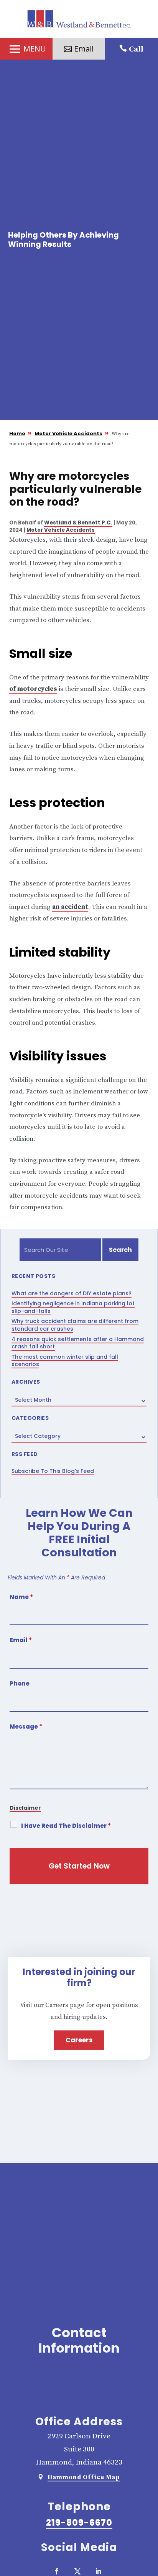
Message (26, 1726)
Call (136, 49)
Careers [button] (79, 2040)
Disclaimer (25, 1808)
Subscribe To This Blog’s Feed (53, 1471)
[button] (26, 49)
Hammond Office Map (84, 2477)
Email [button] (84, 49)
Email (21, 1640)
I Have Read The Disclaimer (66, 1826)
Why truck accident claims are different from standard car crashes (75, 1325)
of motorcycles (33, 689)
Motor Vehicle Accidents (61, 530)
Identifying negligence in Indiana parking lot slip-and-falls (73, 1307)
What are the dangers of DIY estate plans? (72, 1293)
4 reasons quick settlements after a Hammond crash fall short (78, 1343)
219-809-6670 (79, 2523)
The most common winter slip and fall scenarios (65, 1361)
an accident (70, 907)
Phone (20, 1683)
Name (21, 1597)
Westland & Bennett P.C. (78, 523)
